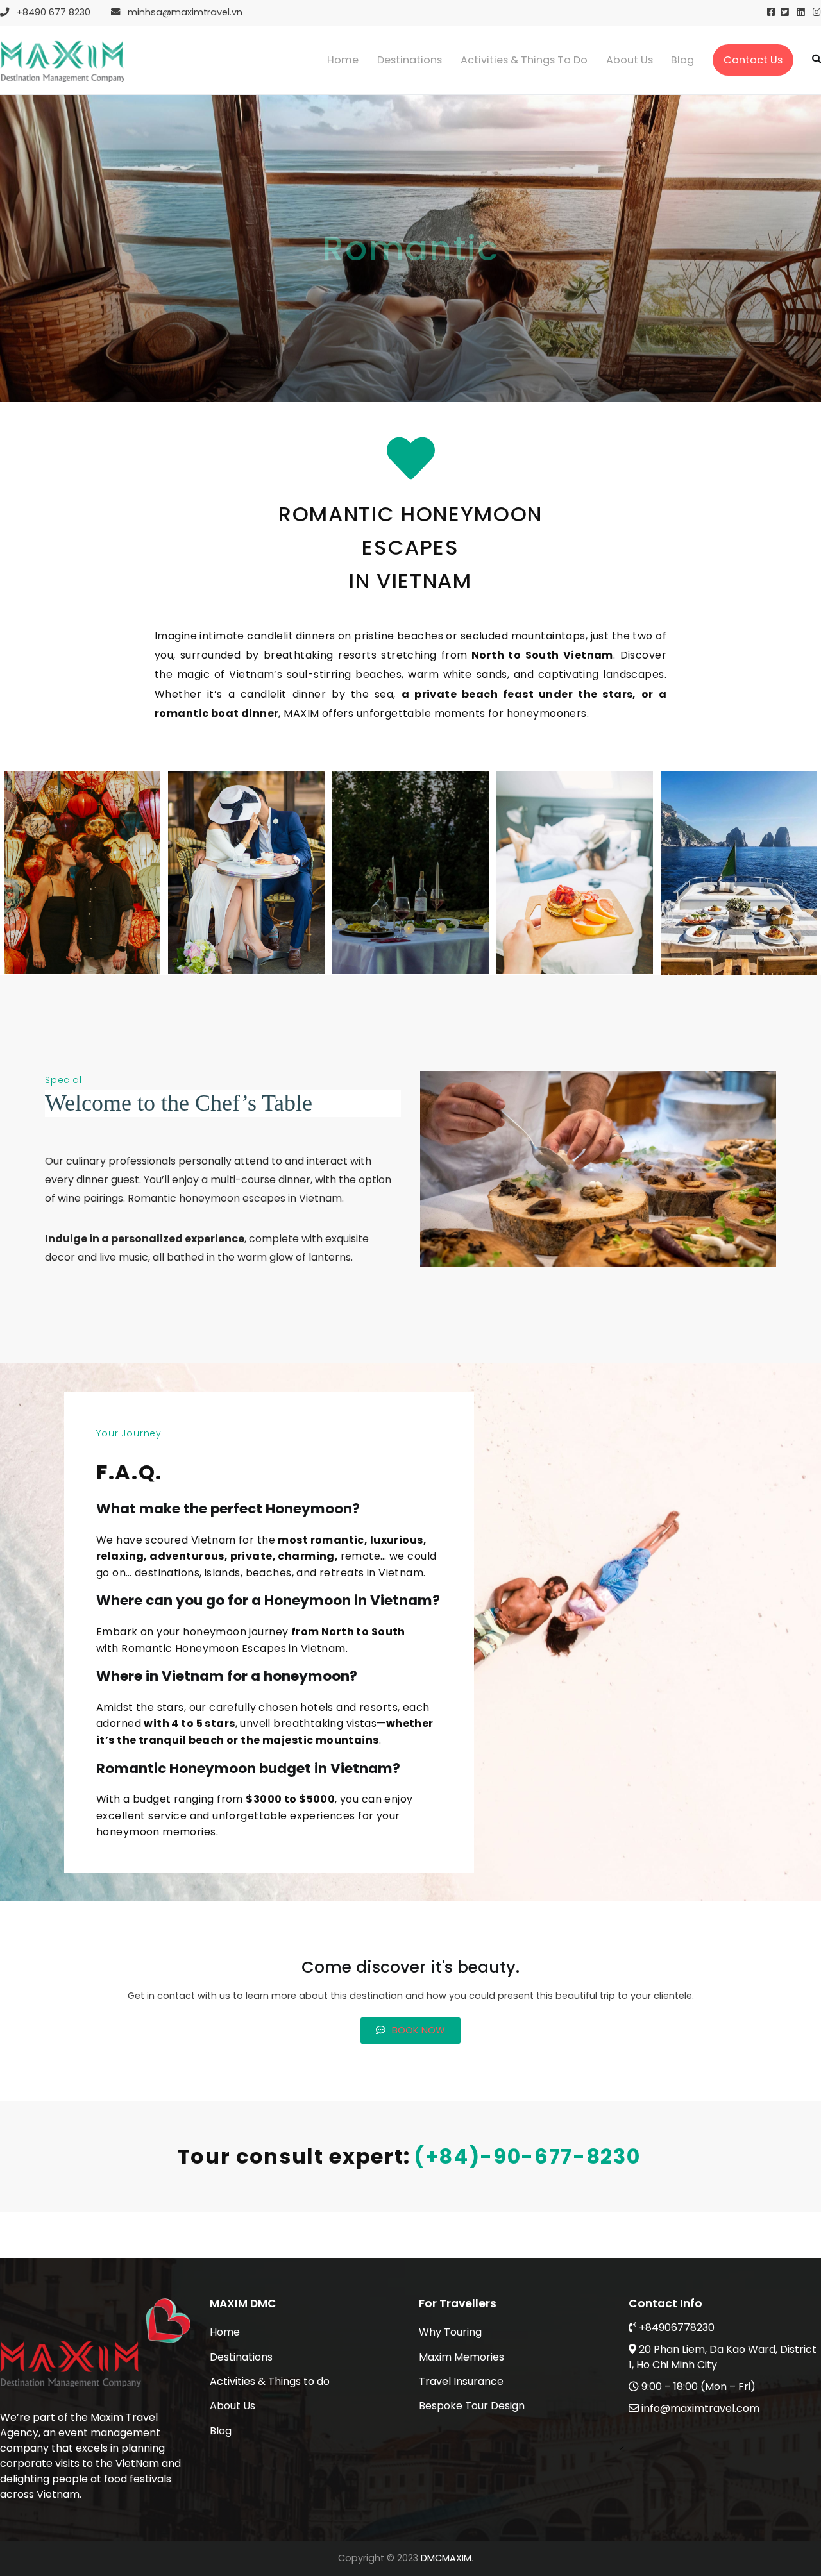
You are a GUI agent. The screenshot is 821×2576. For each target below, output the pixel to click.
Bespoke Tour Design (472, 2406)
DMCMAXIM (446, 2558)
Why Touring (450, 2332)
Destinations (410, 60)
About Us (630, 60)
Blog (682, 60)
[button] (410, 2031)
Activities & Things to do (524, 60)
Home (343, 60)
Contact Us (753, 60)
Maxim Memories (461, 2357)
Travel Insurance (461, 2381)
